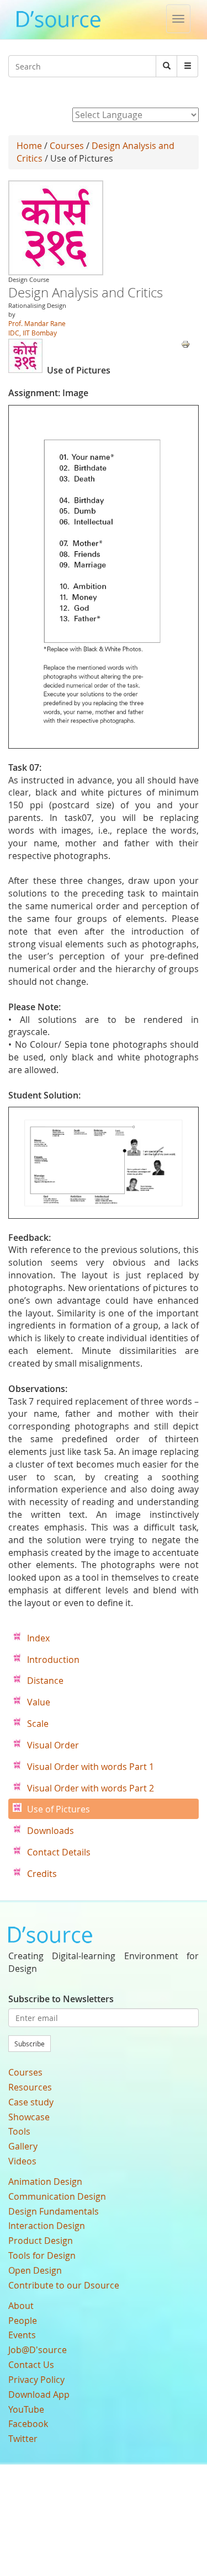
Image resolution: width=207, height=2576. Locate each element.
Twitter (23, 2439)
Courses (67, 146)
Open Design (35, 2270)
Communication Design (57, 2196)
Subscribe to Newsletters (61, 1999)
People (23, 2321)
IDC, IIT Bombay (33, 333)
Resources (30, 2087)
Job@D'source (38, 2350)
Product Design (41, 2241)
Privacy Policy (36, 2380)
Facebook (28, 2424)
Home (29, 146)
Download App (39, 2394)
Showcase (29, 2117)
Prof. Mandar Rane (37, 323)
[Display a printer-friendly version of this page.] (185, 343)
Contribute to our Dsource (64, 2285)
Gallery (23, 2146)
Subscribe (30, 2044)
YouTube (26, 2409)
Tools (19, 2131)
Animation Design (45, 2182)
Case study (31, 2102)
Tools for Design (42, 2255)
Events (22, 2335)
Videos (22, 2161)
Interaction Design (47, 2226)
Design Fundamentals (54, 2211)
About (21, 2306)
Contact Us (31, 2365)
